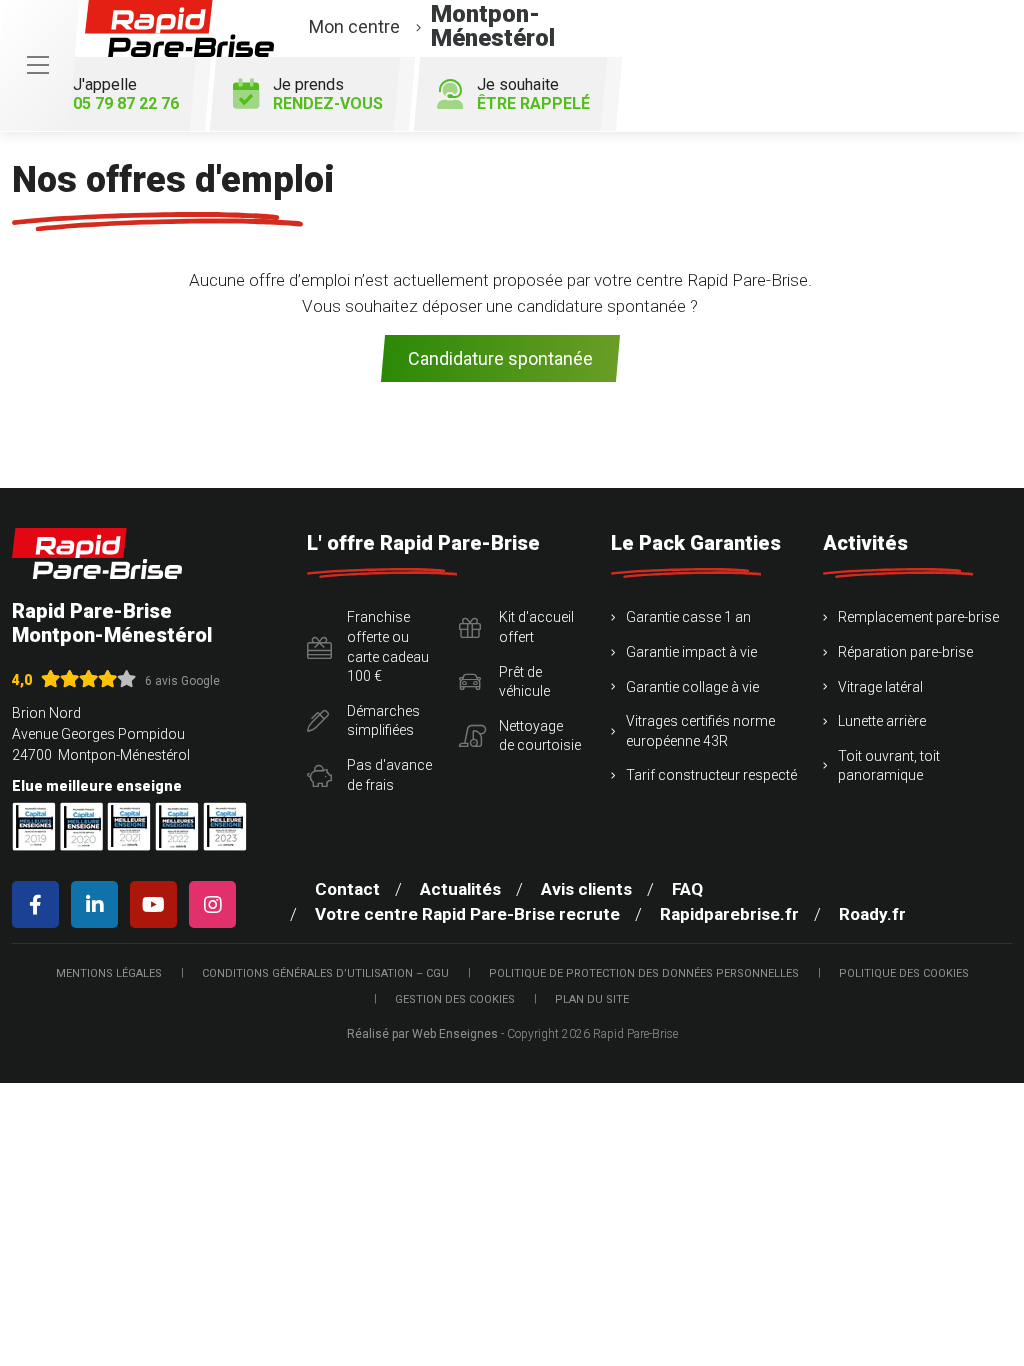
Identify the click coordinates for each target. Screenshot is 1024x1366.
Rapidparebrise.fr (729, 914)
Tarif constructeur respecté (711, 775)
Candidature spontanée (500, 358)
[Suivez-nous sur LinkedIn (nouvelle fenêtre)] (98, 904)
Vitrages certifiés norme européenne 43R (700, 731)
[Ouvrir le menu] (38, 65)
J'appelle (126, 94)
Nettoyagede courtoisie (540, 736)
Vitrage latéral (880, 687)
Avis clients (586, 889)
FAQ (687, 889)
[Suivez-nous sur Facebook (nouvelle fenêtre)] (39, 904)
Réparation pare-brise (905, 652)
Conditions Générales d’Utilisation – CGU (325, 973)
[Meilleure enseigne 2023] (225, 826)
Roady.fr (872, 914)
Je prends (328, 94)
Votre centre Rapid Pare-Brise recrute (467, 914)
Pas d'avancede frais (389, 775)
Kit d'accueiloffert (536, 627)
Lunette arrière (882, 721)
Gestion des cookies (455, 999)
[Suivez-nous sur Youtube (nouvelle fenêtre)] (157, 904)
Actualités (460, 889)
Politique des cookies (904, 973)
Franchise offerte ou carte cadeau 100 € (388, 646)
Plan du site (592, 999)
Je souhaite (533, 94)
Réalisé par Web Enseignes (422, 1034)
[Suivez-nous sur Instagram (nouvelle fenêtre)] (216, 904)
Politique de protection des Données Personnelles (644, 973)
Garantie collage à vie (692, 687)
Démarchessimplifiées (383, 721)
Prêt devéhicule (524, 682)
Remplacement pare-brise (918, 617)
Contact (347, 889)
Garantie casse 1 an (688, 617)
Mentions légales (109, 973)
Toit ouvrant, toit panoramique (889, 766)
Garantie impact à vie (691, 652)
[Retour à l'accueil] (97, 553)
